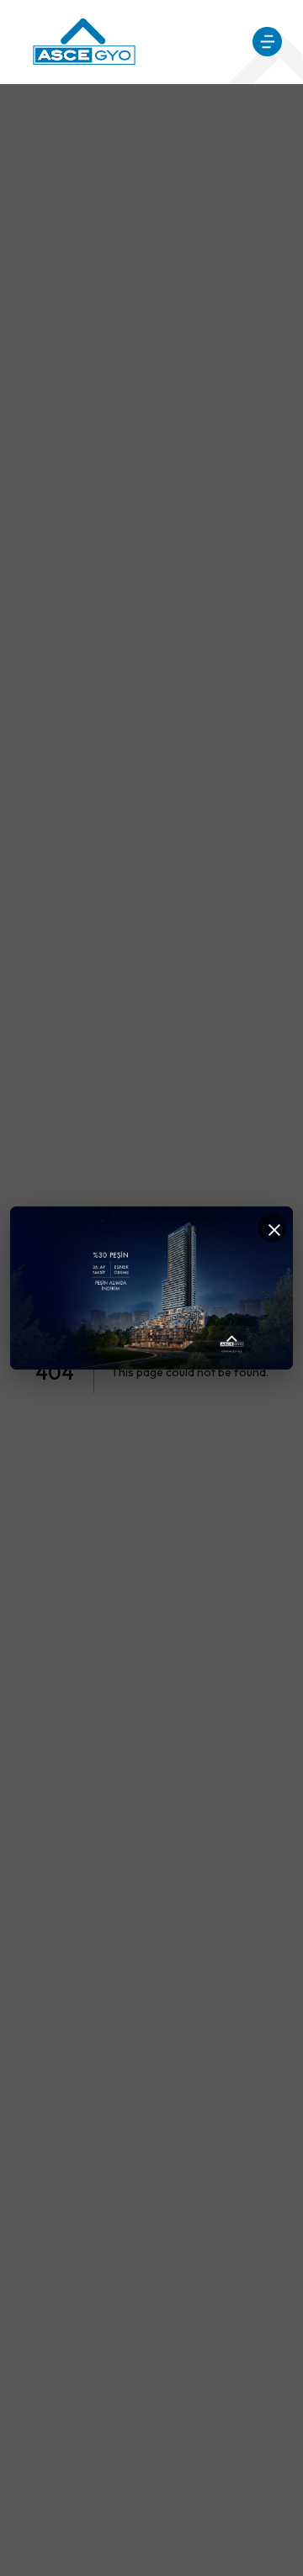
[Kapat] (272, 1227)
